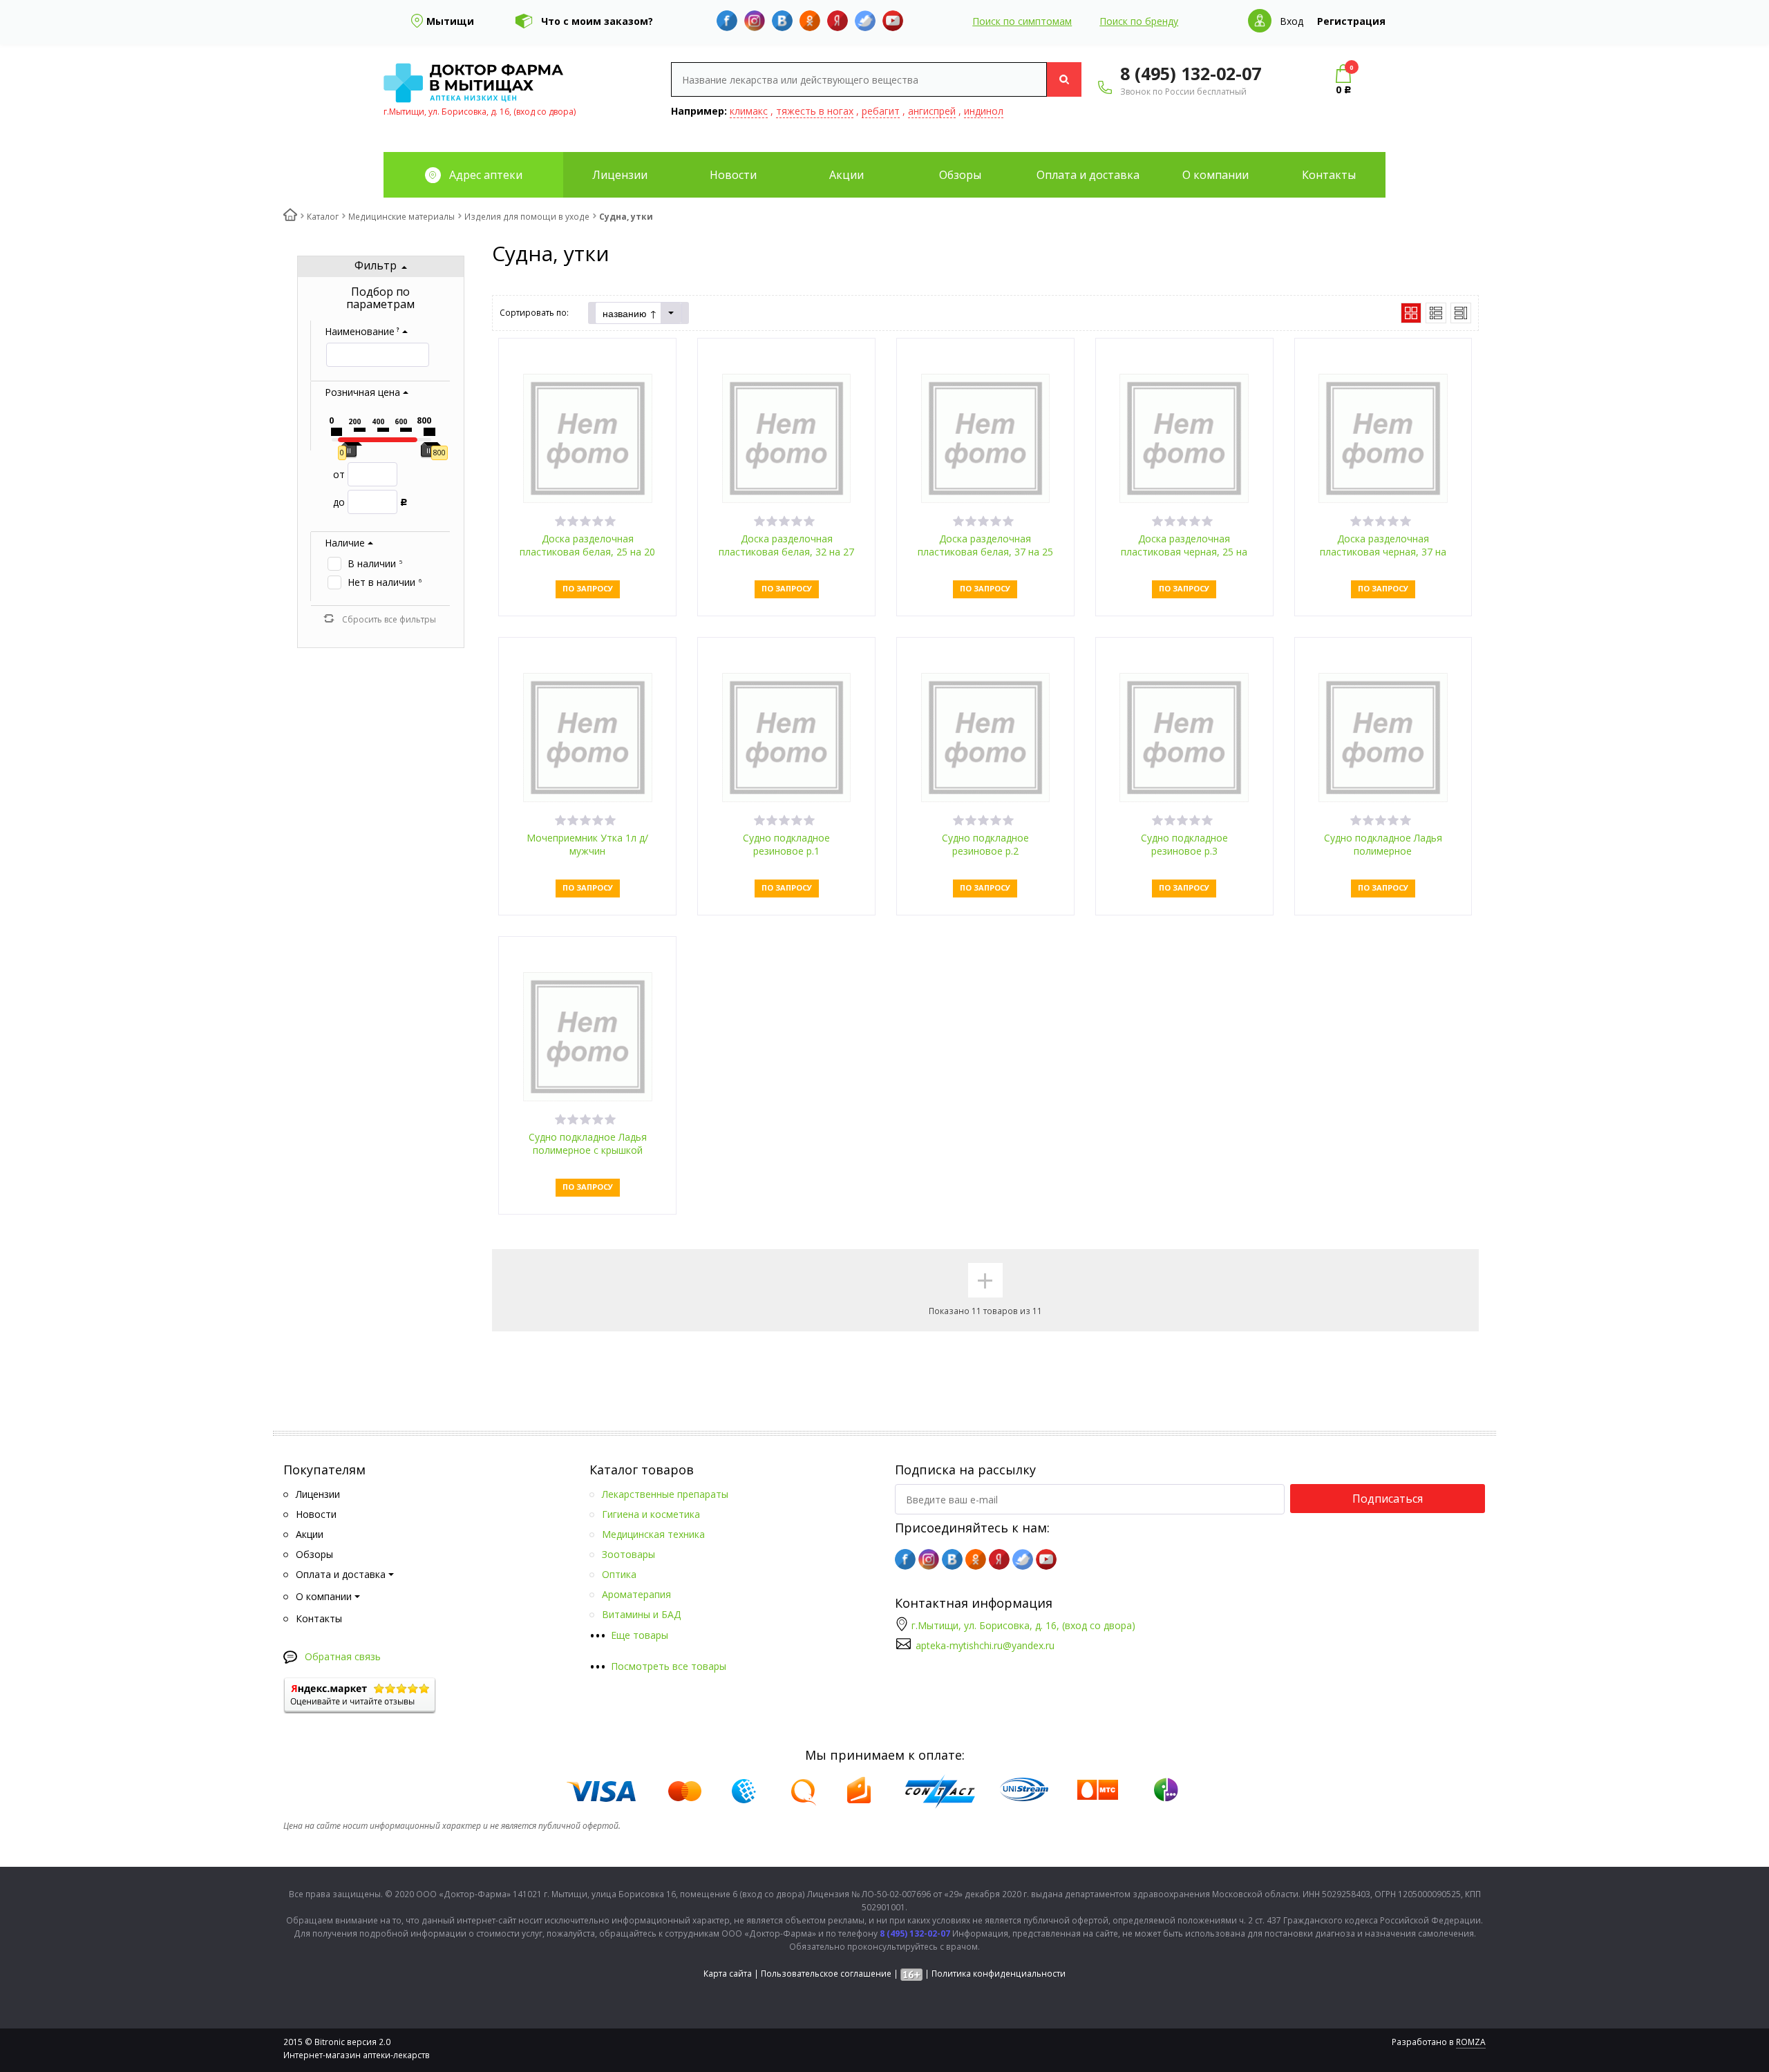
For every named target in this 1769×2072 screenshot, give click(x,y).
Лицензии (620, 175)
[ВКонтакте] (782, 21)
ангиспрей (932, 111)
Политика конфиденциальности (999, 1974)
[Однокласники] (810, 21)
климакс (749, 111)
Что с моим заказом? (597, 21)
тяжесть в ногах (815, 111)
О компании (1215, 175)
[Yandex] (838, 21)
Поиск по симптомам (1022, 21)
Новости (733, 175)
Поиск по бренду (1139, 21)
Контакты (1329, 175)
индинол (984, 111)
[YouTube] (893, 21)
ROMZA (1471, 2042)
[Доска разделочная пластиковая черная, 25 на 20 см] (1184, 437)
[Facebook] (727, 21)
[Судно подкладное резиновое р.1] (787, 736)
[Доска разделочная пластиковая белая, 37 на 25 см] (986, 437)
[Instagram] (755, 21)
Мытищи (450, 21)
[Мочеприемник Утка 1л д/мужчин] (588, 736)
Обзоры (960, 175)
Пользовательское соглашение (826, 1974)
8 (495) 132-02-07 (1191, 73)
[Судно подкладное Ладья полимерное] (1383, 736)
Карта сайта (728, 1974)
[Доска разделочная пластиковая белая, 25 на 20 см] (588, 437)
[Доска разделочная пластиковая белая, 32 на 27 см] (787, 437)
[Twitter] (865, 21)
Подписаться (1388, 1499)
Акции (846, 175)
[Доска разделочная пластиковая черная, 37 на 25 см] (1383, 437)
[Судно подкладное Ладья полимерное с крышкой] (588, 1035)
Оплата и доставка (1088, 175)
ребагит (881, 111)
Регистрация (1351, 21)
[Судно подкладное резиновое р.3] (1184, 736)
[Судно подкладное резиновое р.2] (986, 736)
